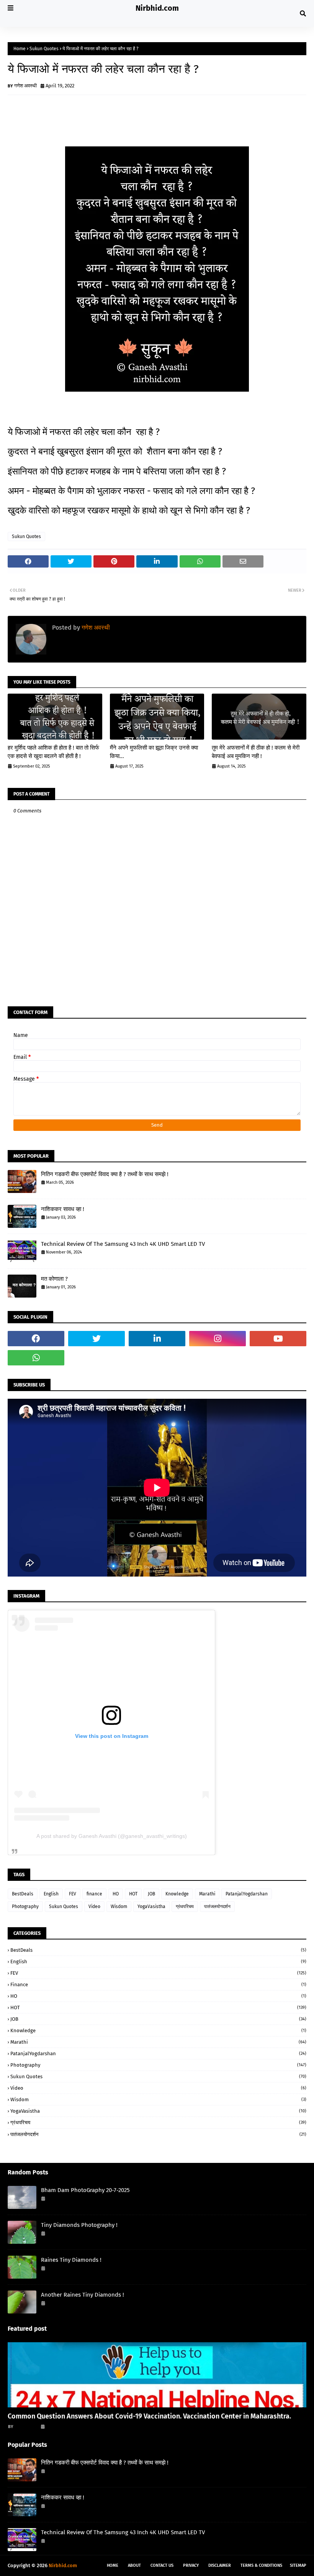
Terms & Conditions (261, 2565)
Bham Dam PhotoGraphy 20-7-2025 (85, 2190)
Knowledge (177, 1894)
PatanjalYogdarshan (247, 1894)
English (51, 1894)
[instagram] (218, 1339)
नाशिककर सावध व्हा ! (63, 1209)
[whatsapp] (36, 1358)
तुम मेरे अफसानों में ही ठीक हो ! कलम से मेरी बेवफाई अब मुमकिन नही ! (256, 752)
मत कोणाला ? (54, 1279)
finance (94, 1894)
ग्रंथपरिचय (185, 1907)
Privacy (191, 2565)
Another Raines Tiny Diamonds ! (83, 2295)
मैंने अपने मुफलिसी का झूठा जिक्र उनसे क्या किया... (154, 752)
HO (116, 1894)
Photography (25, 1907)
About (134, 2565)
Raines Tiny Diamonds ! (71, 2260)
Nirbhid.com (157, 8)
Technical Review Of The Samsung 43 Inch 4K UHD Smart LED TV (123, 1244)
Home (20, 49)
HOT (133, 1894)
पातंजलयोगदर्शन (217, 1907)
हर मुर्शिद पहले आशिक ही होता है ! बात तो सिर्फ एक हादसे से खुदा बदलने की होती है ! (53, 752)
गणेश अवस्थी (25, 86)
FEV (73, 1894)
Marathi (207, 1894)
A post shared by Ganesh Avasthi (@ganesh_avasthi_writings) (112, 1836)
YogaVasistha (151, 1907)
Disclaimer (220, 2565)
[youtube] (278, 1339)
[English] (157, 2375)
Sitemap (298, 2565)
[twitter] (96, 1339)
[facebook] (36, 1339)
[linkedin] (157, 1339)
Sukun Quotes (44, 49)
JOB (151, 1894)
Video (94, 1907)
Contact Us (162, 2565)
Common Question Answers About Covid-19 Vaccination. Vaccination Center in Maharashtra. (149, 2416)
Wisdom (119, 1907)
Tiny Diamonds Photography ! (79, 2225)
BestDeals (23, 1894)
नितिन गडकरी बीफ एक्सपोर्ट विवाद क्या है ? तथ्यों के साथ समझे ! (105, 1174)
